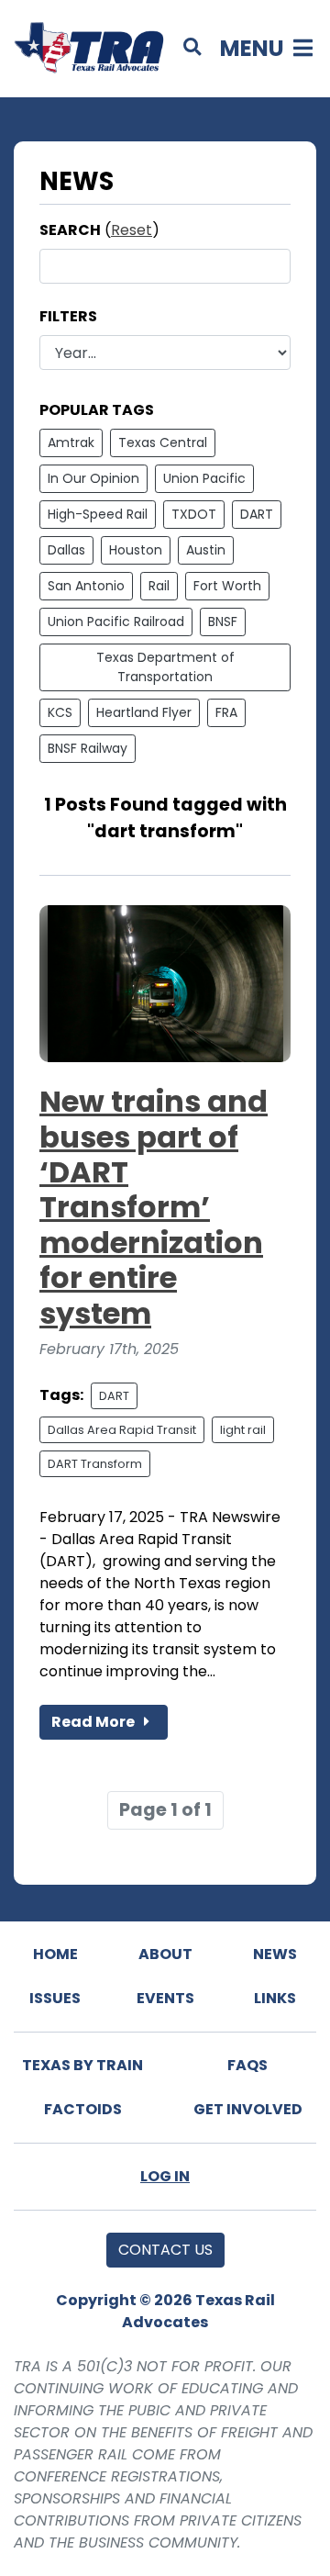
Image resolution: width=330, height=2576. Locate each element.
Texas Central (163, 442)
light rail (243, 1430)
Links (275, 1998)
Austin (206, 550)
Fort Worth (227, 586)
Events (165, 1998)
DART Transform (95, 1464)
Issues (55, 1998)
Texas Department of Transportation (165, 667)
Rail (159, 586)
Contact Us (165, 2250)
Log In (165, 2176)
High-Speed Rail (98, 514)
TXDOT (194, 514)
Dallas (66, 550)
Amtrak (71, 442)
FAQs (247, 2065)
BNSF (223, 622)
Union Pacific (204, 478)
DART (257, 514)
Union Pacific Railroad (116, 622)
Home (55, 1954)
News (275, 1954)
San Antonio (86, 586)
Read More (94, 1722)
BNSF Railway (88, 748)
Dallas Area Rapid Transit (122, 1430)
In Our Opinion (93, 478)
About (165, 1954)
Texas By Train (82, 2065)
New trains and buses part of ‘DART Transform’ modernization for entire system (154, 1207)
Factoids (83, 2109)
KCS (60, 712)
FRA (226, 712)
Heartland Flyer (144, 712)
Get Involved (248, 2109)
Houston (136, 550)
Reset (132, 230)
